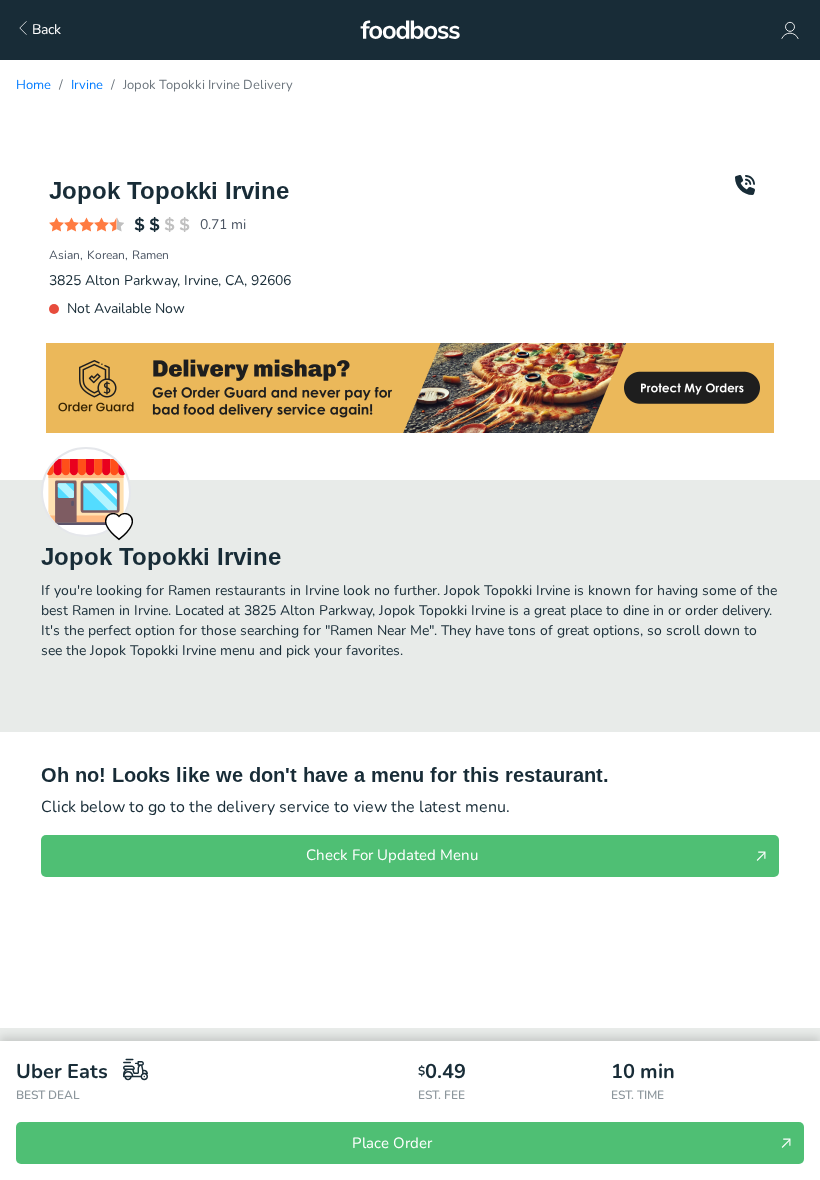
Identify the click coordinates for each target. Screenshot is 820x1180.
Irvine (87, 85)
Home (33, 85)
